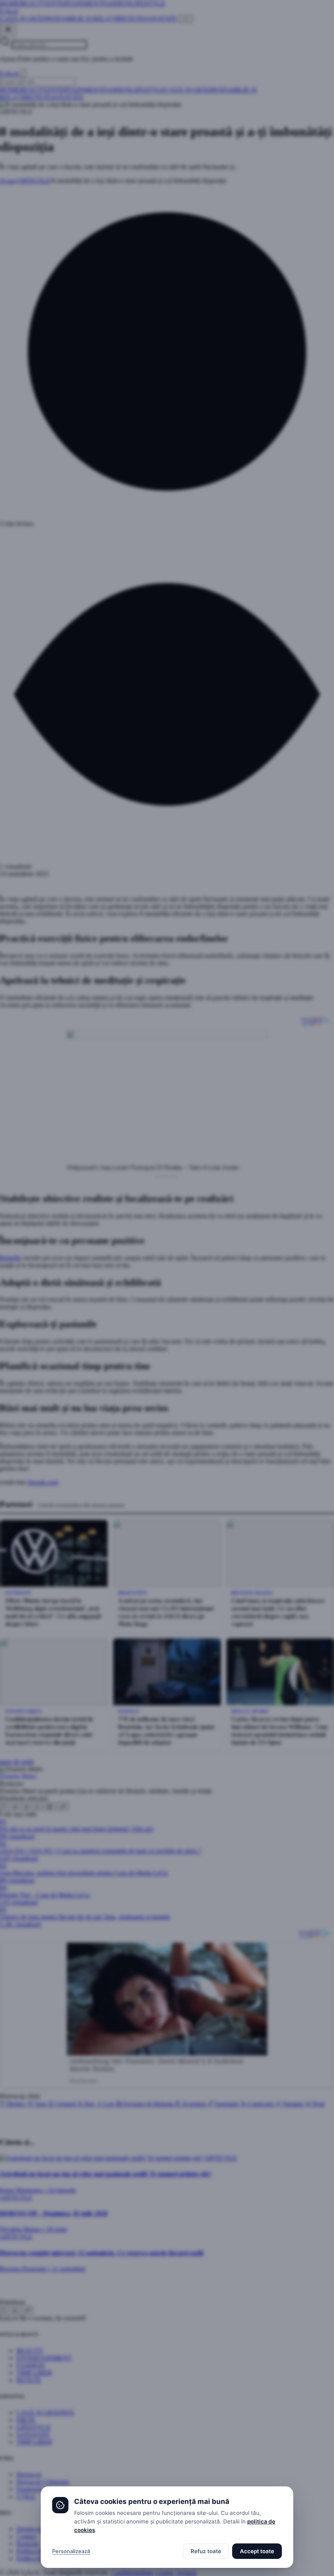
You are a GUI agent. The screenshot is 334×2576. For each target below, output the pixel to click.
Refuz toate (206, 2551)
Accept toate (257, 2551)
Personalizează (71, 2551)
